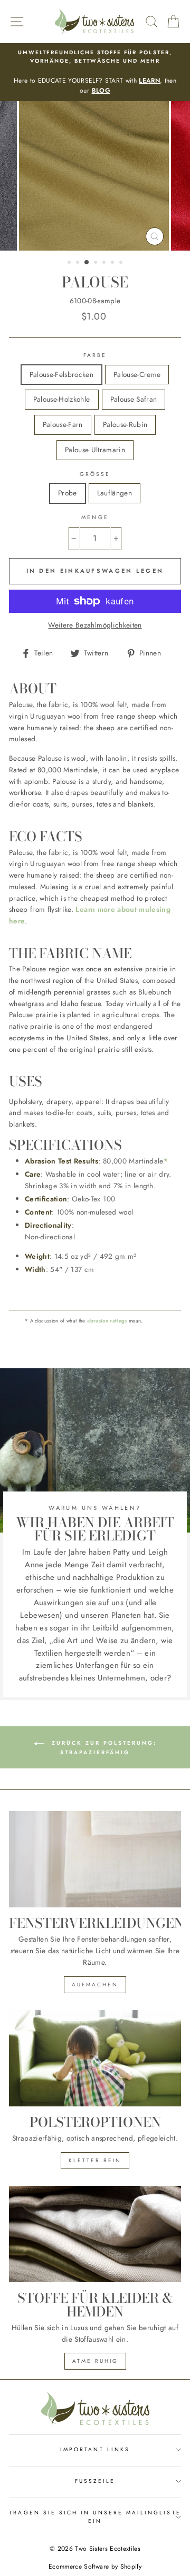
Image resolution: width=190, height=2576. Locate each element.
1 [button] (70, 263)
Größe (95, 474)
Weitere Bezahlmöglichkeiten (95, 625)
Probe (68, 493)
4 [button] (97, 263)
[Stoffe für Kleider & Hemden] (95, 2234)
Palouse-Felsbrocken (61, 374)
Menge (95, 517)
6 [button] (113, 263)
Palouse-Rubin (125, 424)
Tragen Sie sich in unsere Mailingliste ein (95, 2517)
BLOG (101, 91)
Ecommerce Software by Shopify (95, 2567)
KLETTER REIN (95, 2160)
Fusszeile (95, 2481)
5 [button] (105, 263)
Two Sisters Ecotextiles (108, 2549)
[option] (95, 72)
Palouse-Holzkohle (62, 399)
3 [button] (87, 263)
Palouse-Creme (137, 374)
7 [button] (122, 263)
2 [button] (79, 263)
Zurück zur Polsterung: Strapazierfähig (103, 1748)
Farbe (95, 355)
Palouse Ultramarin (95, 450)
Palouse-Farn (63, 424)
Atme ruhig (95, 2361)
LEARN (149, 81)
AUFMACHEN (95, 1985)
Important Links (95, 2449)
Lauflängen (115, 493)
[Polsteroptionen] (95, 2058)
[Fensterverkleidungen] (95, 1859)
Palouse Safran (134, 399)
